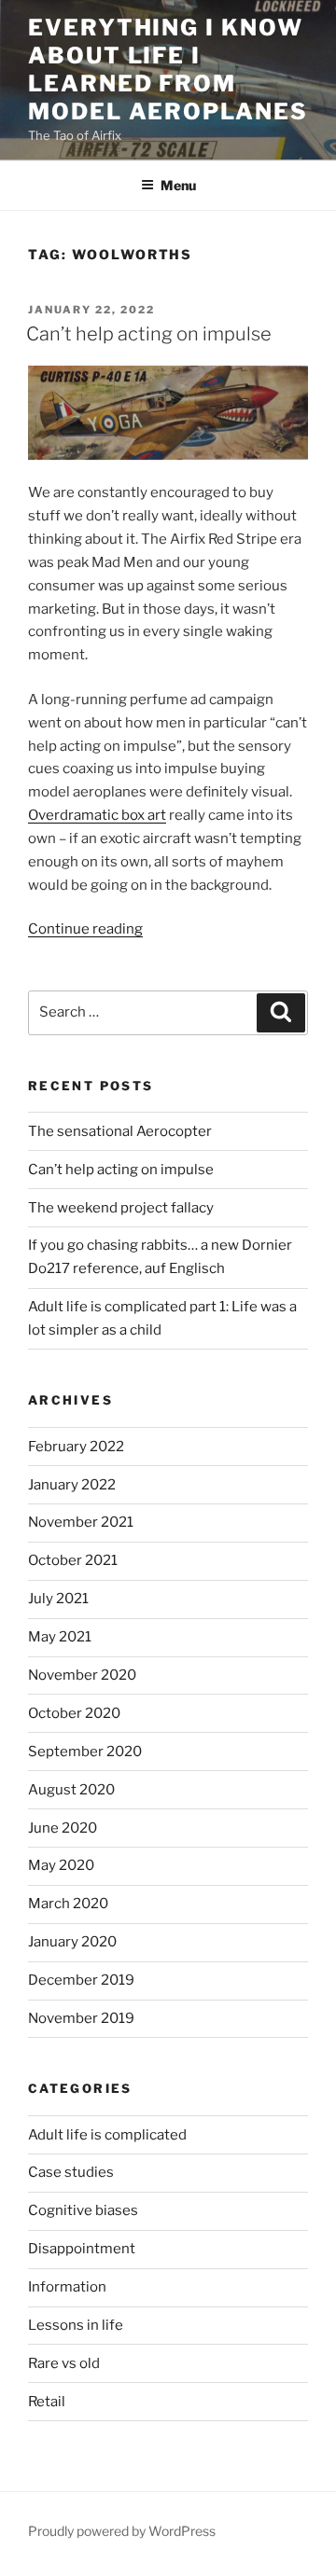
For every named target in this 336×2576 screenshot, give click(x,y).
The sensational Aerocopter (120, 1131)
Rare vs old (64, 2363)
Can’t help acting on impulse (149, 334)
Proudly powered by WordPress (122, 2531)
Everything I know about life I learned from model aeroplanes (168, 69)
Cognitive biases (83, 2210)
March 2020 (68, 1904)
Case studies (71, 2172)
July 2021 (58, 1599)
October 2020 (74, 1713)
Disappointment (82, 2249)
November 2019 (81, 2018)
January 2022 (72, 1485)
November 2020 (82, 1675)
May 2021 (60, 1637)
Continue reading (85, 929)
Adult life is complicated (107, 2135)
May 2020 (61, 1865)
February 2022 (76, 1447)
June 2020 (63, 1828)
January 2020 (72, 1942)
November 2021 (81, 1522)
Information (67, 2287)
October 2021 (73, 1560)
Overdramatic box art (97, 815)
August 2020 (71, 1790)
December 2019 (81, 1980)
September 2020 (85, 1752)
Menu (178, 185)
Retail (47, 2402)
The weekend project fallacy (121, 1208)
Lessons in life (76, 2325)
